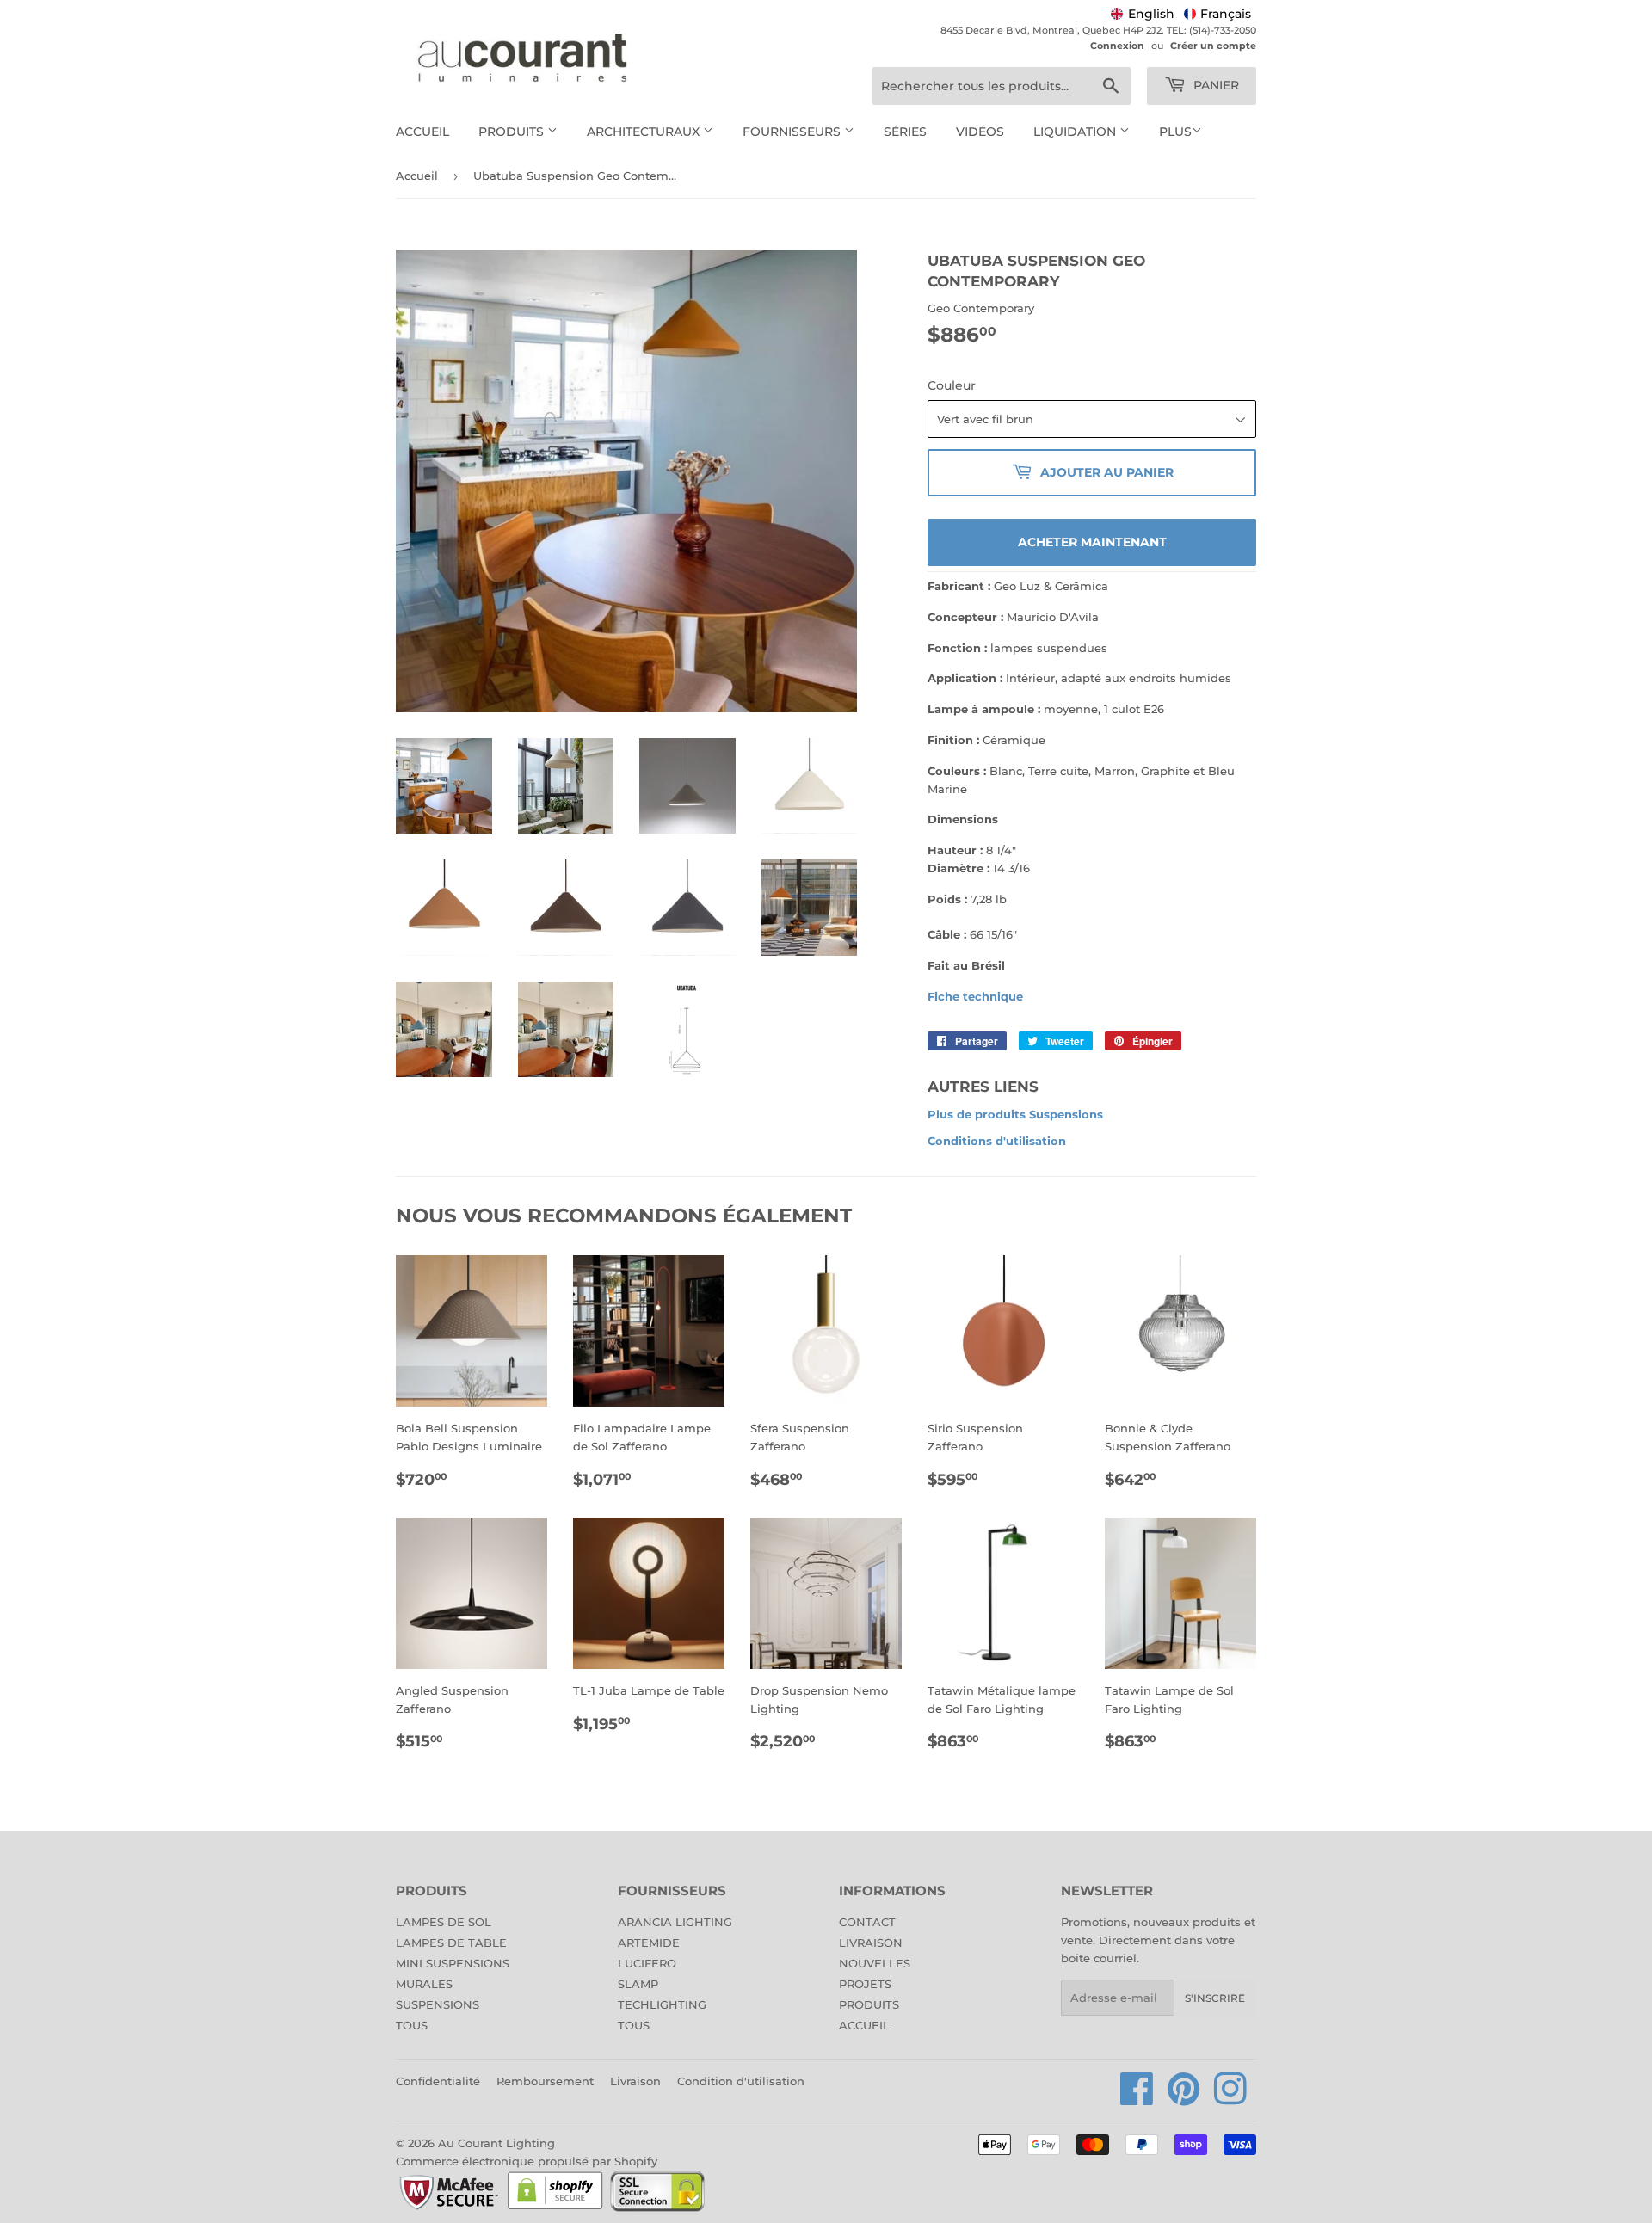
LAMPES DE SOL (444, 1922)
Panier (1214, 85)
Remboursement (545, 2081)
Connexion (1117, 46)
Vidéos (980, 132)
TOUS (412, 2025)
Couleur (952, 385)
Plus (1175, 132)
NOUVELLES (875, 1963)
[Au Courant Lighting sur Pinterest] (1184, 2098)
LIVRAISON (871, 1943)
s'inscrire (1215, 1998)
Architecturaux (645, 132)
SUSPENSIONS (438, 2004)
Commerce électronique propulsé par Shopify (527, 2161)
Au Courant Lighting (496, 2143)
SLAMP (638, 1984)
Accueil (422, 132)
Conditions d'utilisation (997, 1141)
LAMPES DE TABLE (451, 1943)
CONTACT (867, 1922)
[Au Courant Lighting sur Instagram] (1230, 2098)
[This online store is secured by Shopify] (555, 2208)
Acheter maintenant (1092, 542)
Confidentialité (438, 2081)
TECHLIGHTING (662, 2004)
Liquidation (1076, 132)
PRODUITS (869, 2004)
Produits (513, 132)
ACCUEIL (864, 2025)
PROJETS (865, 1984)
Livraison (635, 2081)
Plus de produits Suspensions (1015, 1114)
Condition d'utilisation (741, 2081)
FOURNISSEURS (793, 132)
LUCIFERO (647, 1963)
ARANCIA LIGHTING (675, 1922)
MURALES (424, 1984)
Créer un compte (1213, 46)
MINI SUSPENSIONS (453, 1963)
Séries (905, 132)
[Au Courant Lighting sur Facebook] (1137, 2098)
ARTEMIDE (649, 1943)
